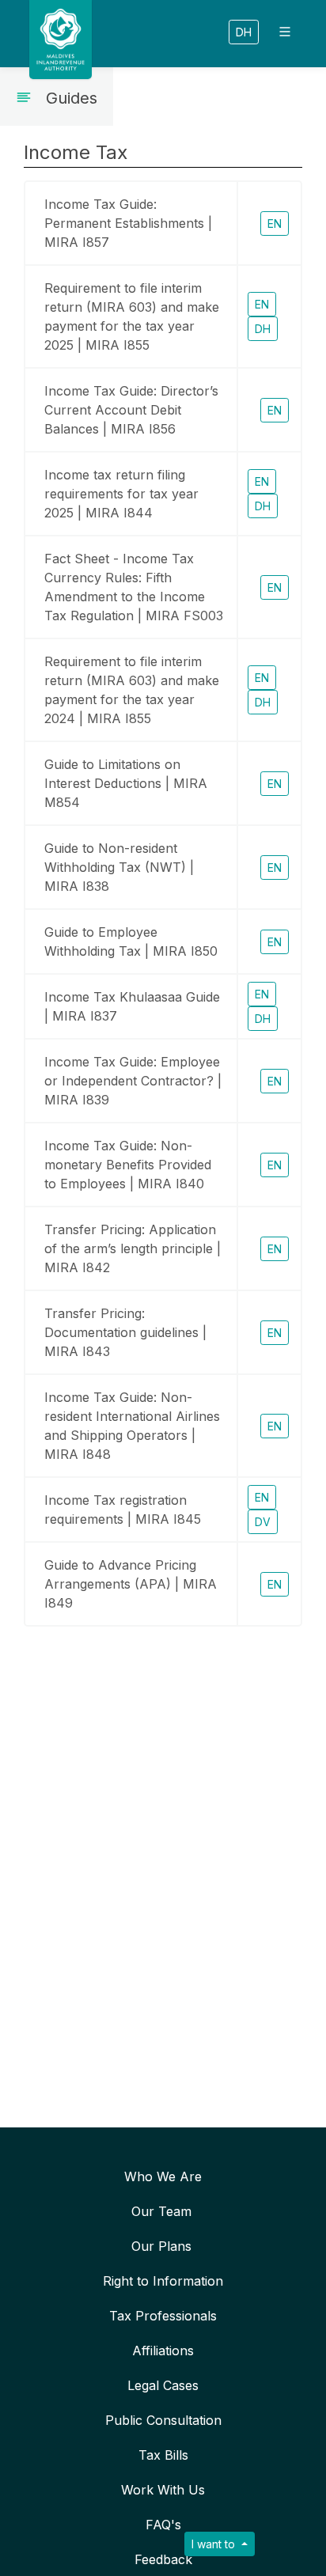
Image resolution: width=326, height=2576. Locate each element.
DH (244, 32)
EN (275, 224)
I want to (215, 2544)
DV (263, 1522)
